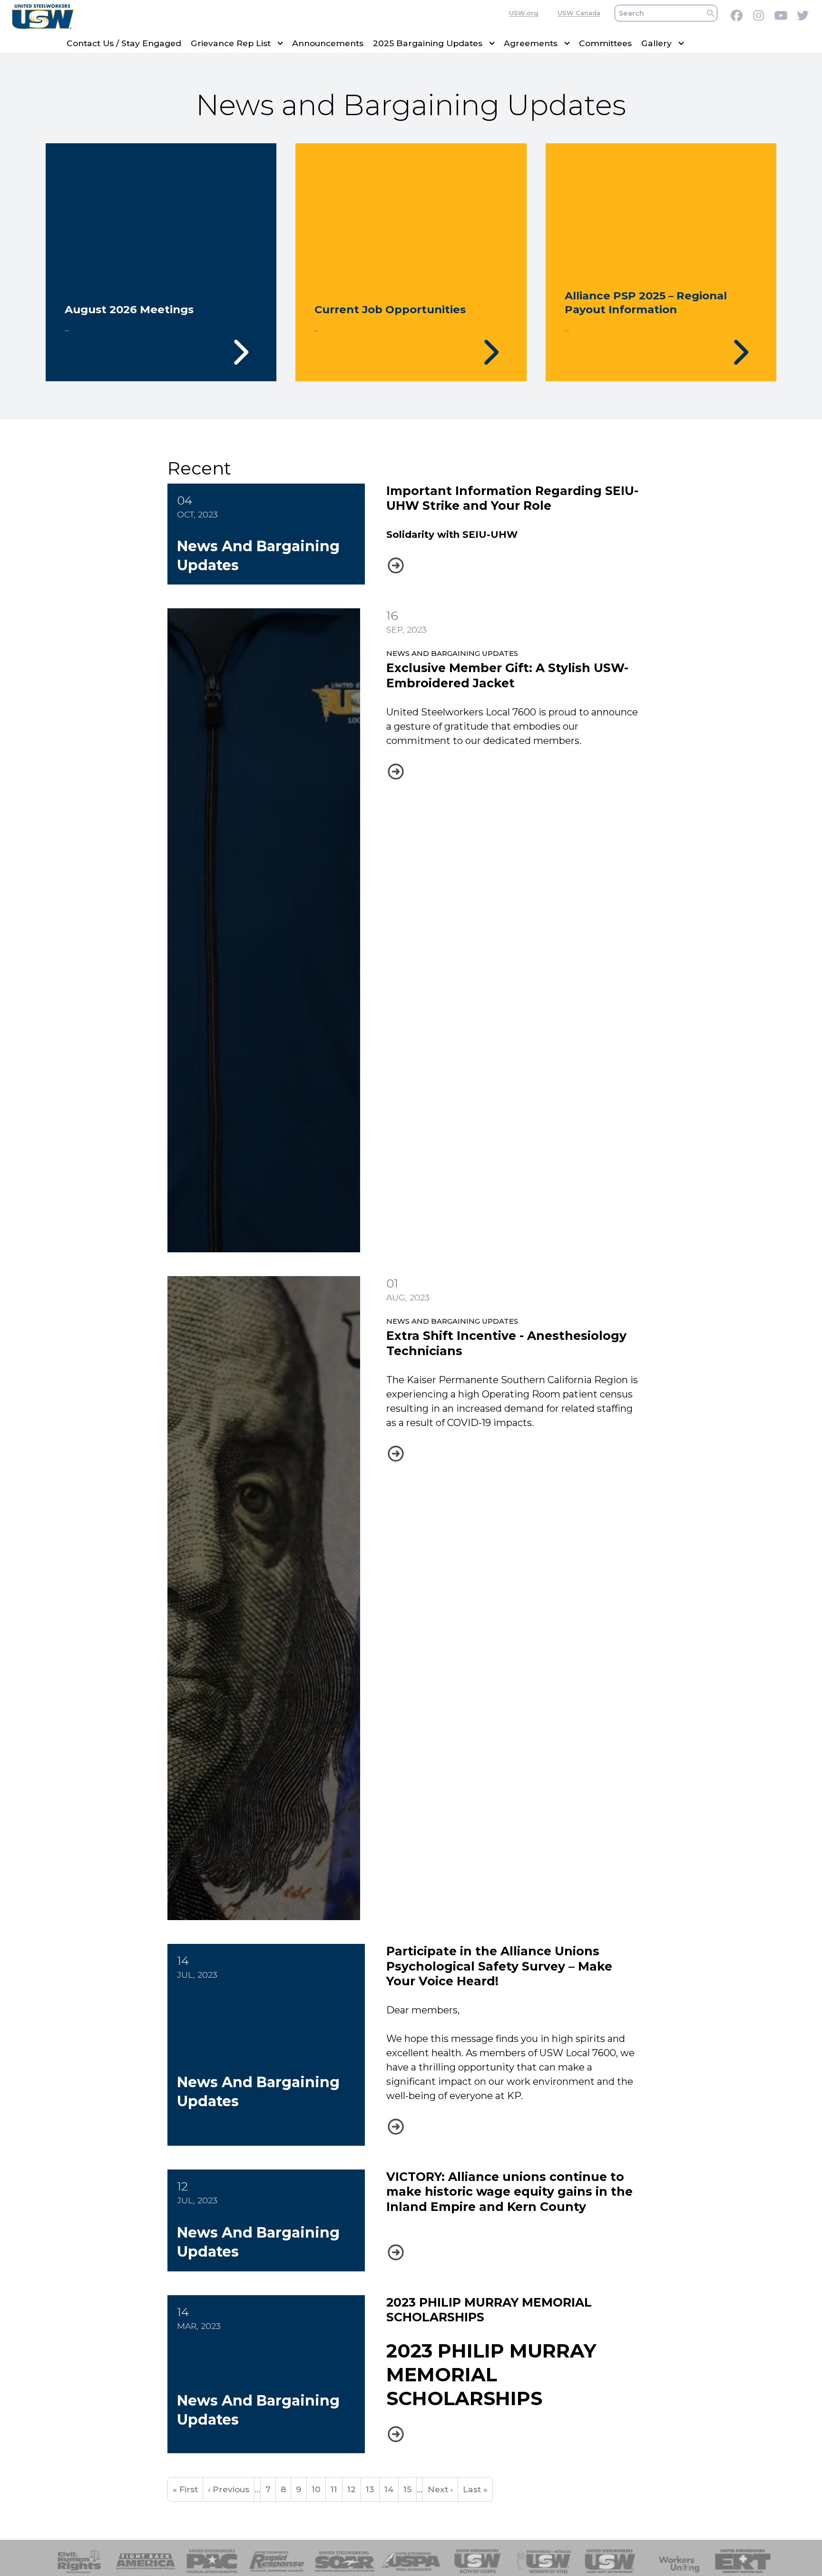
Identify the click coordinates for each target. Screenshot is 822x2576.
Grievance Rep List (231, 43)
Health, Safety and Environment (610, 2561)
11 (336, 2493)
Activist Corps (477, 2561)
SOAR (345, 2561)
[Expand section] (280, 43)
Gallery (656, 43)
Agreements (531, 43)
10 (318, 2489)
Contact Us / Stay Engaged (124, 43)
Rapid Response (279, 2561)
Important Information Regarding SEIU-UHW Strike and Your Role (512, 498)
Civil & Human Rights (79, 2561)
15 (410, 2489)
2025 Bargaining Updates (428, 43)
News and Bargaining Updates (452, 653)
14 (391, 2489)
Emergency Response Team (743, 2561)
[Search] (710, 13)
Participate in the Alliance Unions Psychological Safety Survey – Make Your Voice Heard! (499, 1966)
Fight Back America (146, 2561)
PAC (212, 2561)
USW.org (524, 13)
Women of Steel (544, 2561)
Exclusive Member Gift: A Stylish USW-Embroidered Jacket (507, 675)
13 (372, 2489)
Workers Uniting (677, 2561)
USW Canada (579, 13)
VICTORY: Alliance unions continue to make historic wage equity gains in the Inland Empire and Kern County (509, 2192)
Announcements (328, 43)
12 (354, 2489)
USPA (411, 2561)
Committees (605, 43)
